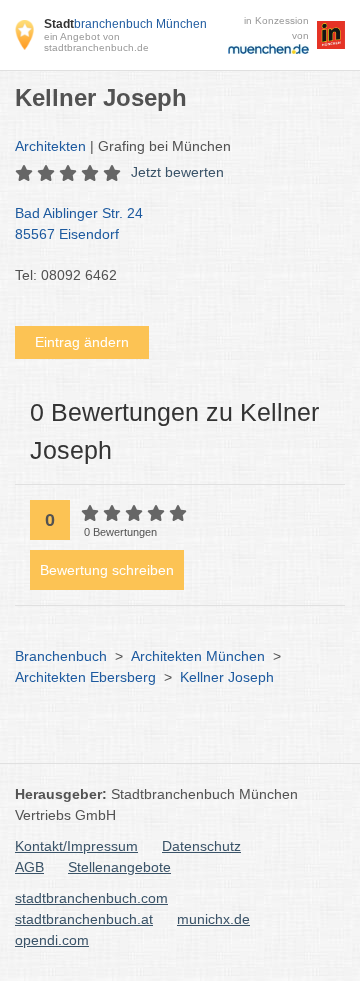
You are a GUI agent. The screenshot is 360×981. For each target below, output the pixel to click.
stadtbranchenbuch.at (84, 919)
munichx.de (213, 919)
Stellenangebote (119, 867)
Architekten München (198, 656)
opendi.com (52, 940)
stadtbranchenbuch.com (91, 898)
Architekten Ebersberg (85, 677)
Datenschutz (201, 846)
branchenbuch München (125, 24)
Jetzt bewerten (177, 172)
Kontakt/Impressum (76, 846)
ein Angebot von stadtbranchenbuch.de (96, 42)
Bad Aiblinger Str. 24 (79, 223)
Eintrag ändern (82, 342)
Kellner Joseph (227, 677)
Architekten (50, 146)
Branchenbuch (61, 656)
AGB (29, 867)
